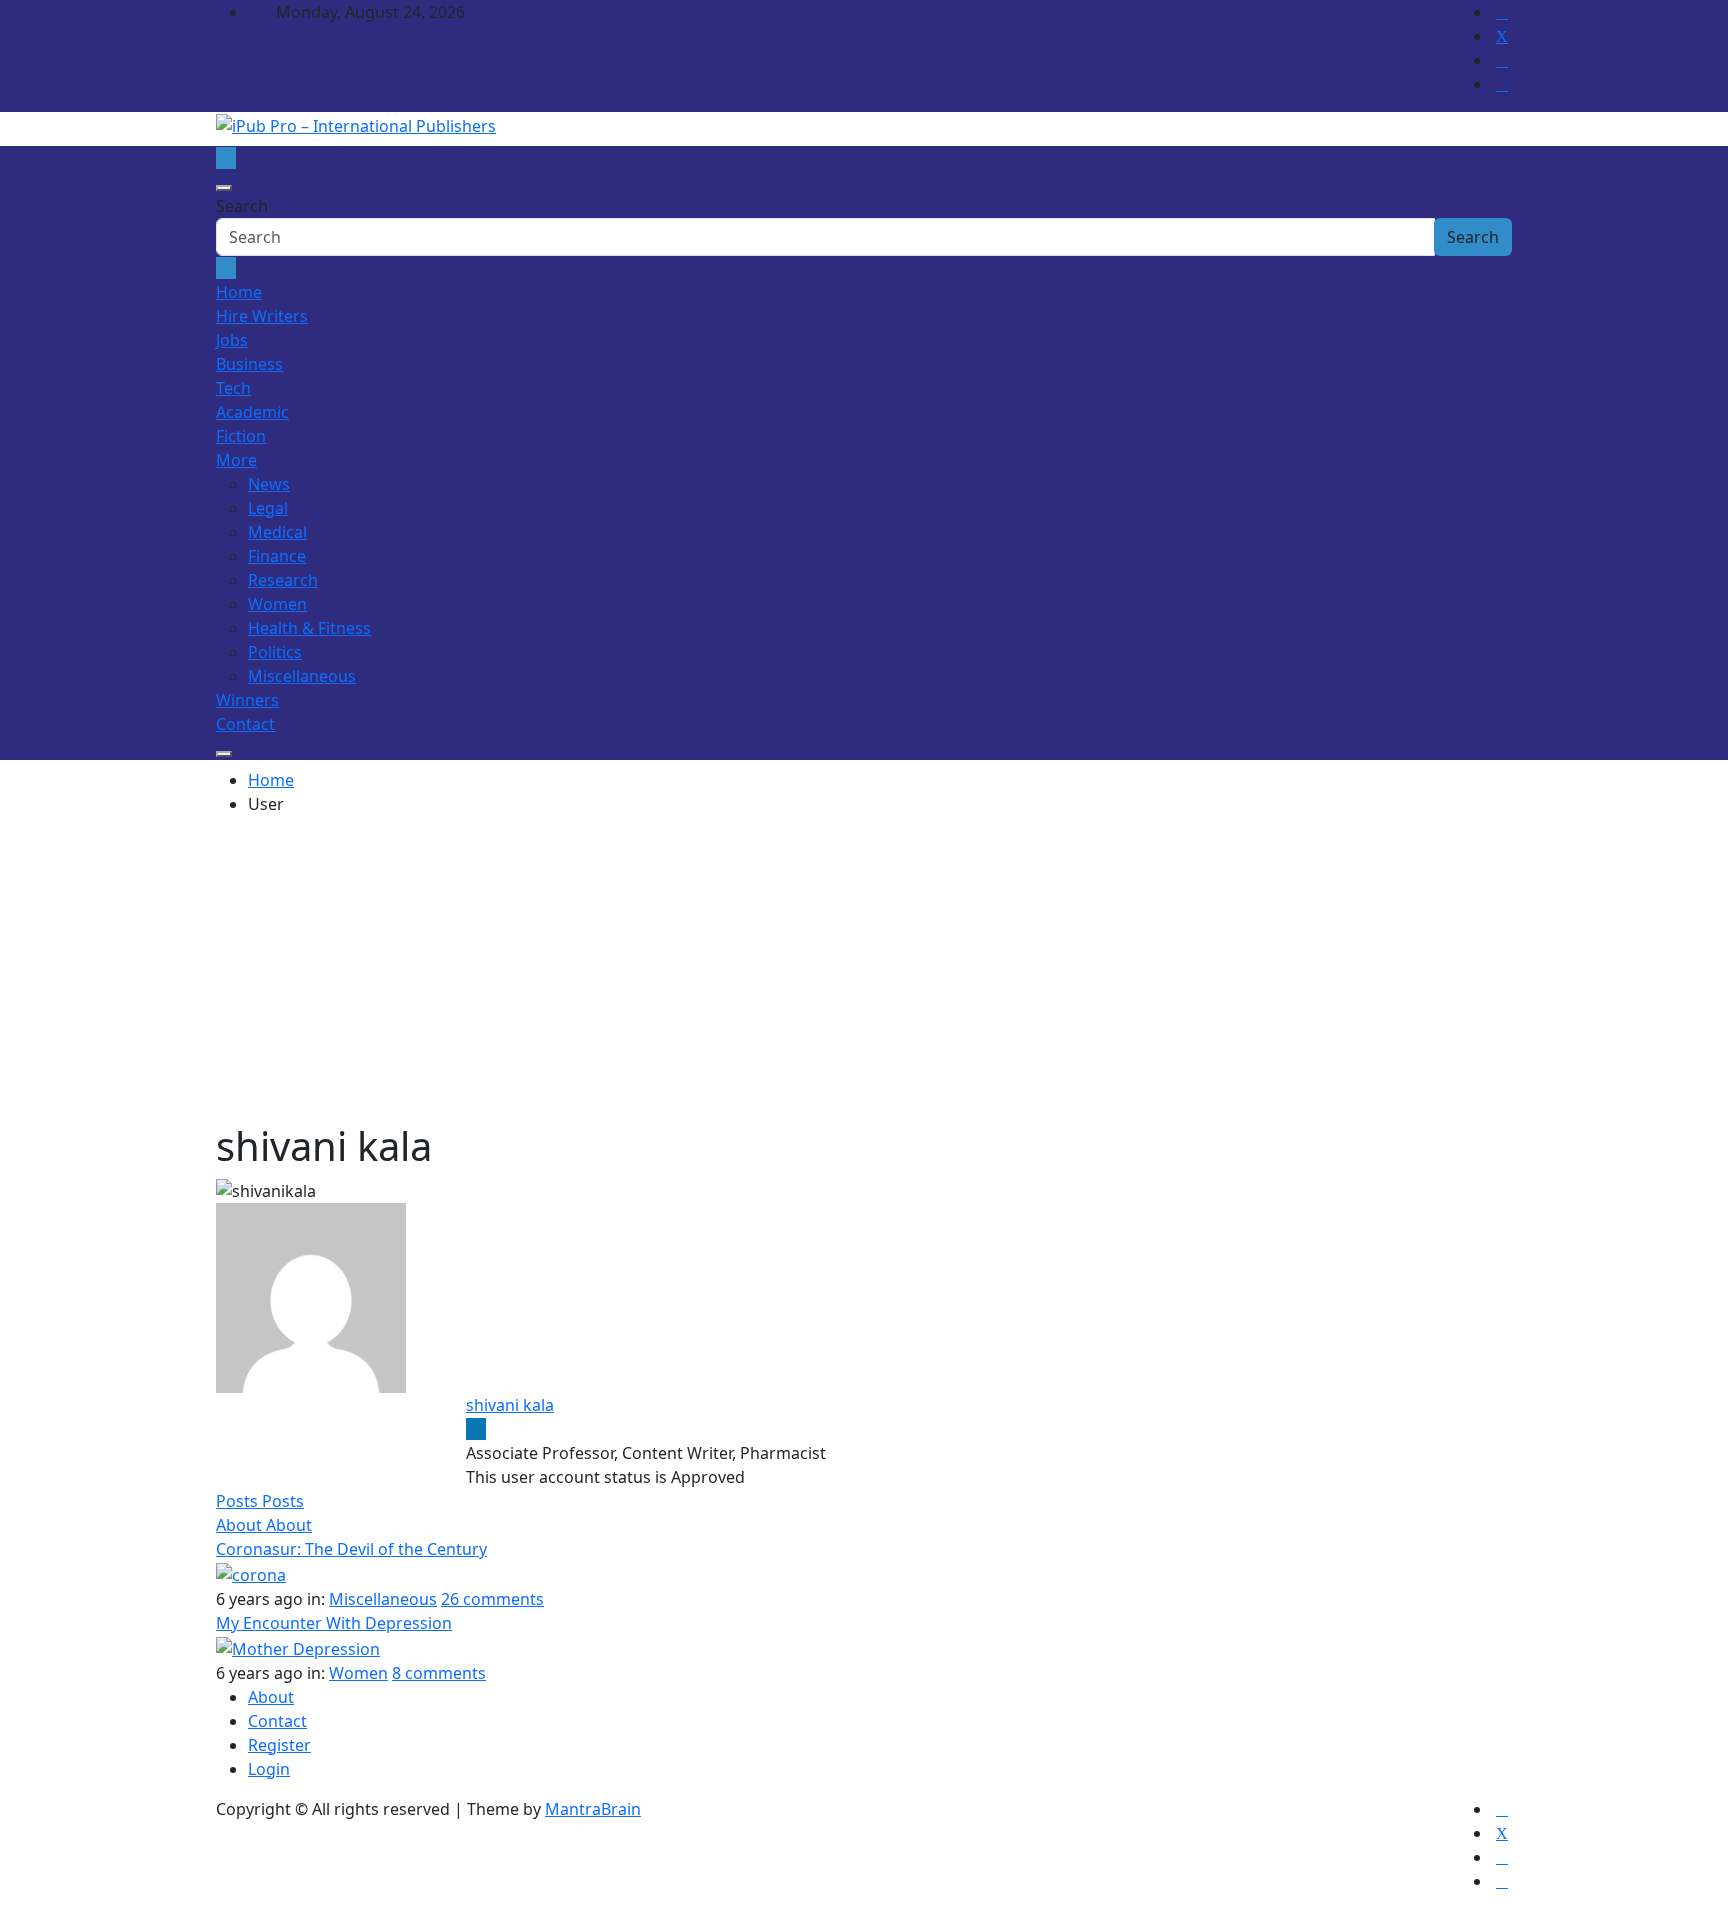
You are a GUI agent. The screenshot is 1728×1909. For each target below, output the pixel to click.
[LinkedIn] (476, 1429)
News (269, 484)
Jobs (232, 340)
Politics (275, 652)
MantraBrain (593, 1809)
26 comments (492, 1599)
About (271, 1697)
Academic (252, 412)
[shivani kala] (311, 1297)
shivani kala (510, 1405)
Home (239, 292)
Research (283, 580)
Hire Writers (262, 316)
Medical (277, 532)
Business (249, 364)
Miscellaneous (302, 676)
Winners (247, 700)
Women (277, 604)
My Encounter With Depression (334, 1623)
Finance (277, 556)
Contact (245, 724)
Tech (233, 388)
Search (242, 206)
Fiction (241, 436)
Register (279, 1745)
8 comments (439, 1673)
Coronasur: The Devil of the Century (351, 1549)
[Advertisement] (864, 972)
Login (269, 1769)
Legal (268, 508)
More (236, 460)
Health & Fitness (309, 628)
